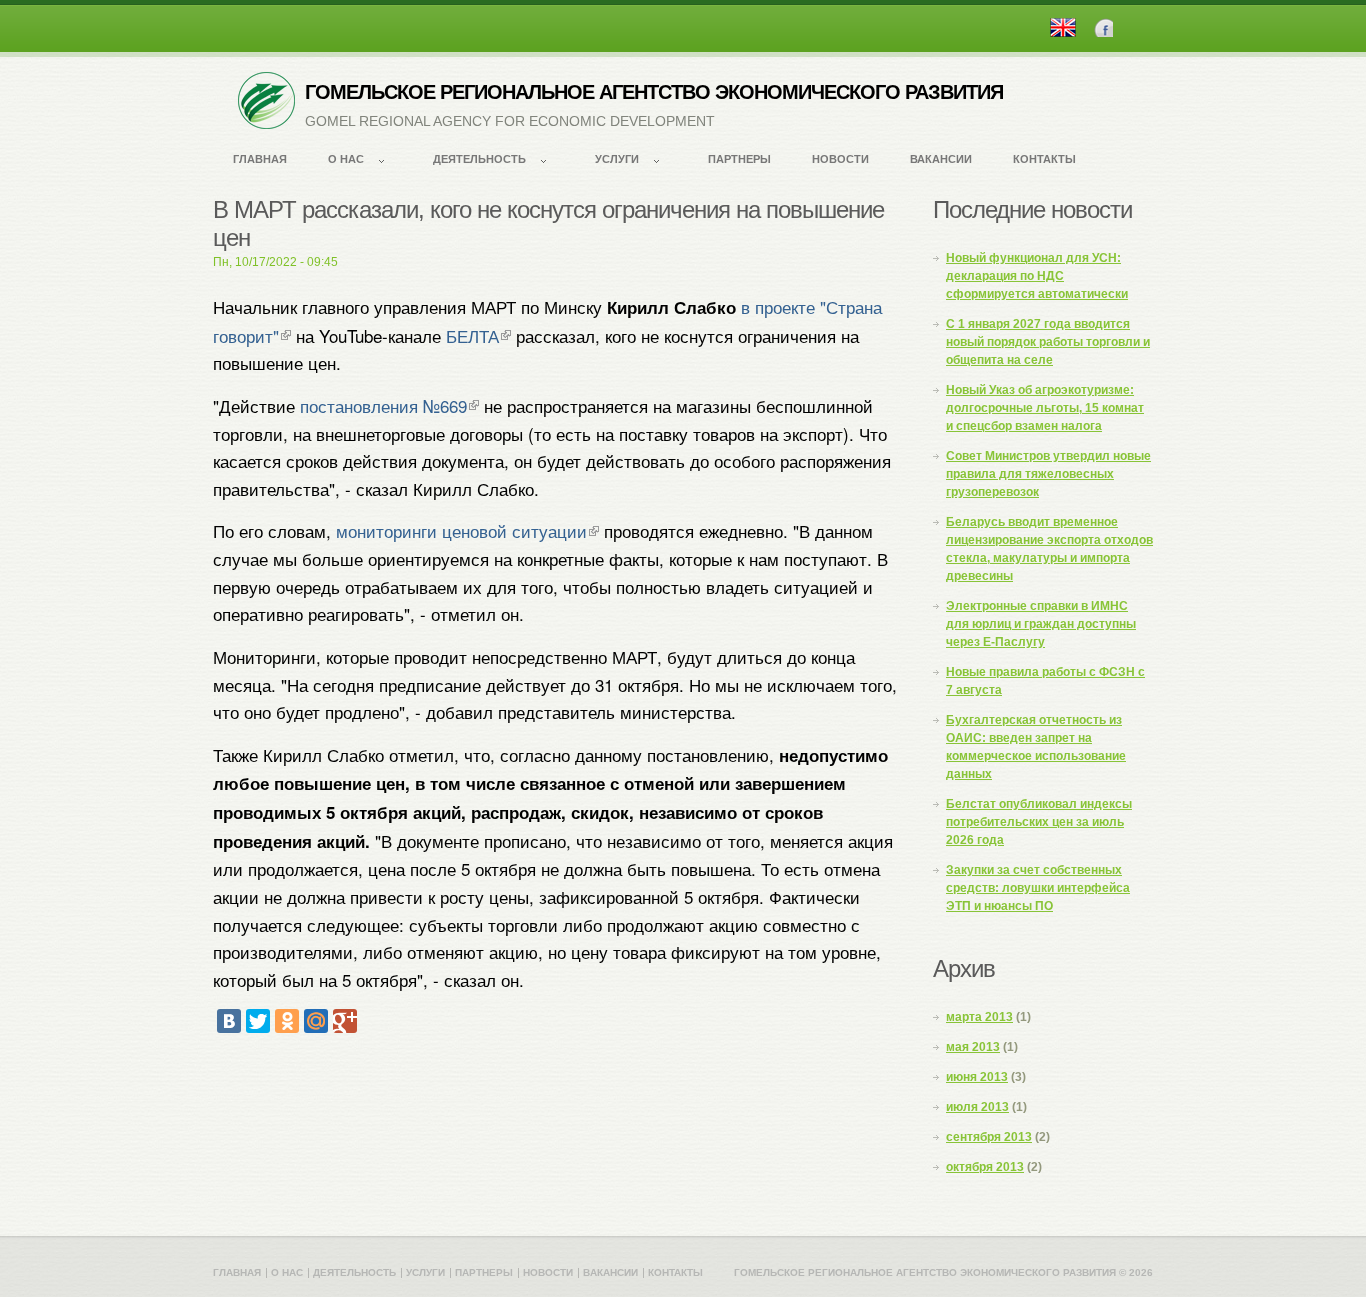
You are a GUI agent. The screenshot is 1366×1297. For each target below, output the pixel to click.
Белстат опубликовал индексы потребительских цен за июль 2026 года (1039, 822)
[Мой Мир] (316, 1021)
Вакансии (941, 159)
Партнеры (739, 159)
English (1063, 27)
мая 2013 (973, 1047)
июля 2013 (977, 1107)
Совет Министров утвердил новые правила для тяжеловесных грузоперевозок (1048, 474)
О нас (346, 159)
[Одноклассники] (287, 1021)
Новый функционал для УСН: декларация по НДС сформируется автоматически (1037, 276)
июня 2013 (977, 1077)
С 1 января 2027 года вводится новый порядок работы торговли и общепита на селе (1048, 342)
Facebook (1103, 27)
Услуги (617, 159)
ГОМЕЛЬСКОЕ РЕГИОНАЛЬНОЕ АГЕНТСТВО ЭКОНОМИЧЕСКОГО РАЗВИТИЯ (654, 92)
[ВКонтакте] (229, 1021)
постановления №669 (383, 405)
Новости (840, 159)
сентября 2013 (989, 1137)
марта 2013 (979, 1017)
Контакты (1044, 159)
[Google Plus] (345, 1021)
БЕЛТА (472, 335)
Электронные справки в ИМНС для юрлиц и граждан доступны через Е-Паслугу (1041, 624)
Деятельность (479, 159)
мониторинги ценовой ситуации (461, 530)
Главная (260, 159)
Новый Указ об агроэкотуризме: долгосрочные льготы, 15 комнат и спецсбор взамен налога (1045, 408)
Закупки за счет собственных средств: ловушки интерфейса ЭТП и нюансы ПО (1038, 888)
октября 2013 (985, 1167)
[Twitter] (258, 1021)
